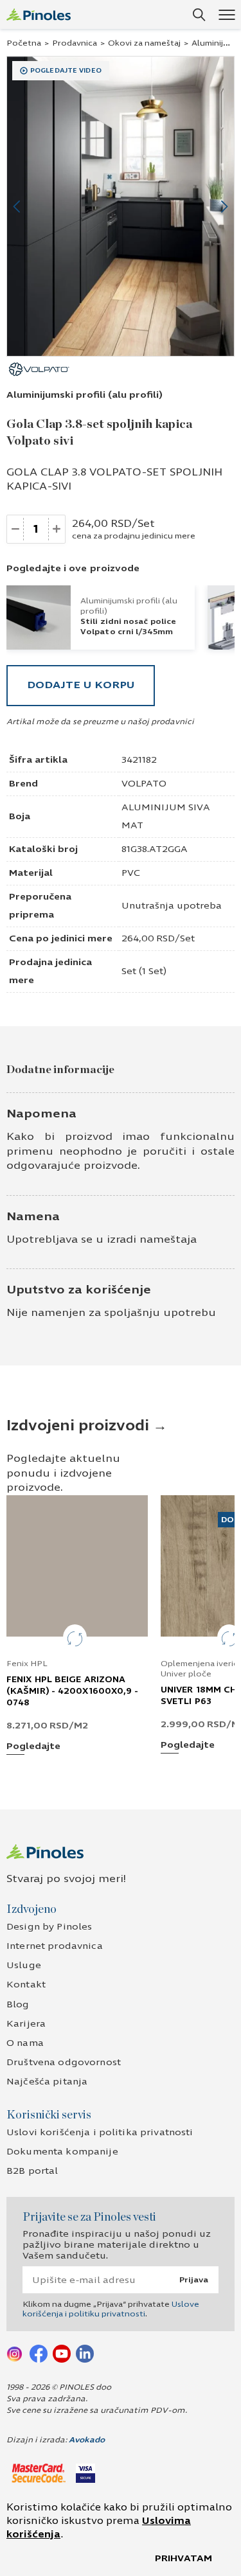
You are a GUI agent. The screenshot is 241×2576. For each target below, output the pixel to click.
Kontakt (26, 1985)
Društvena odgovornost (64, 2062)
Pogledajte (33, 1747)
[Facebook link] (39, 2353)
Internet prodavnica (55, 1946)
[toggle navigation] (227, 14)
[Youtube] (62, 2353)
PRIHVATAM (183, 2558)
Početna (24, 43)
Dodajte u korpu (81, 685)
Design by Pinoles (49, 1927)
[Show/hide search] (199, 15)
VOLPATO (144, 784)
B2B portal (32, 2171)
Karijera (26, 2024)
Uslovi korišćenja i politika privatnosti (100, 2132)
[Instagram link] (15, 2353)
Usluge (24, 1965)
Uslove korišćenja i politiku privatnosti (111, 2309)
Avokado (87, 2440)
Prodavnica (75, 43)
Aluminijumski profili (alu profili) (85, 395)
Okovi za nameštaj (144, 43)
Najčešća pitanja (47, 2082)
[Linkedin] (85, 2353)
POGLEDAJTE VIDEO (66, 71)
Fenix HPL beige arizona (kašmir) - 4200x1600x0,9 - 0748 (73, 1691)
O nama (25, 2043)
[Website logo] (39, 14)
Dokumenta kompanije (62, 2152)
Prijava (194, 2280)
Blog (18, 2004)
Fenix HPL (27, 1664)
